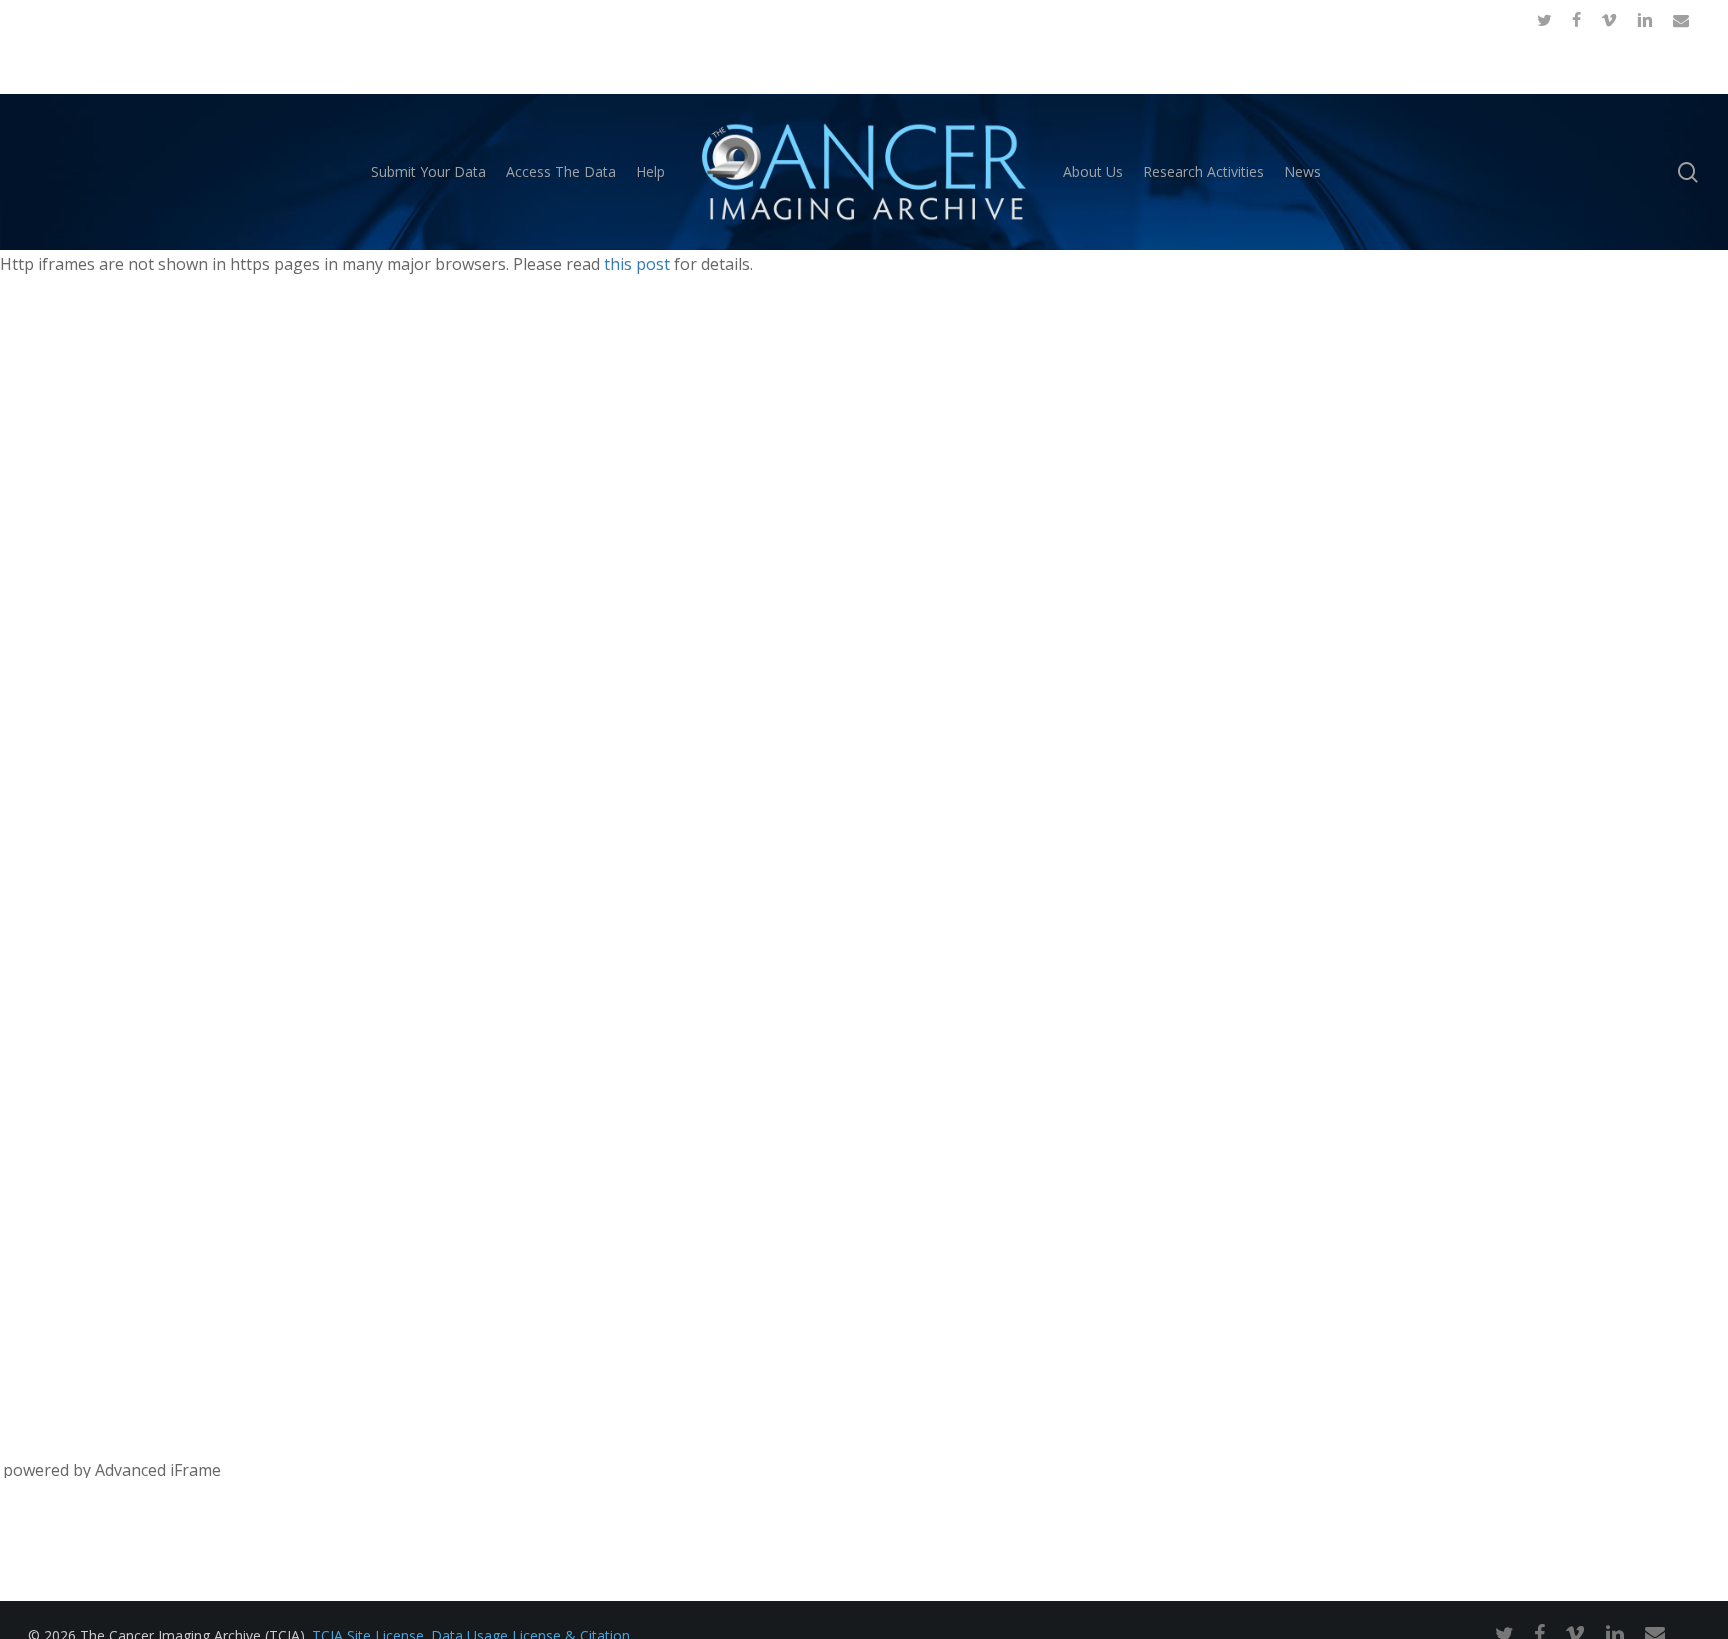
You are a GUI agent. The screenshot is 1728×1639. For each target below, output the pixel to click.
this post (637, 264)
